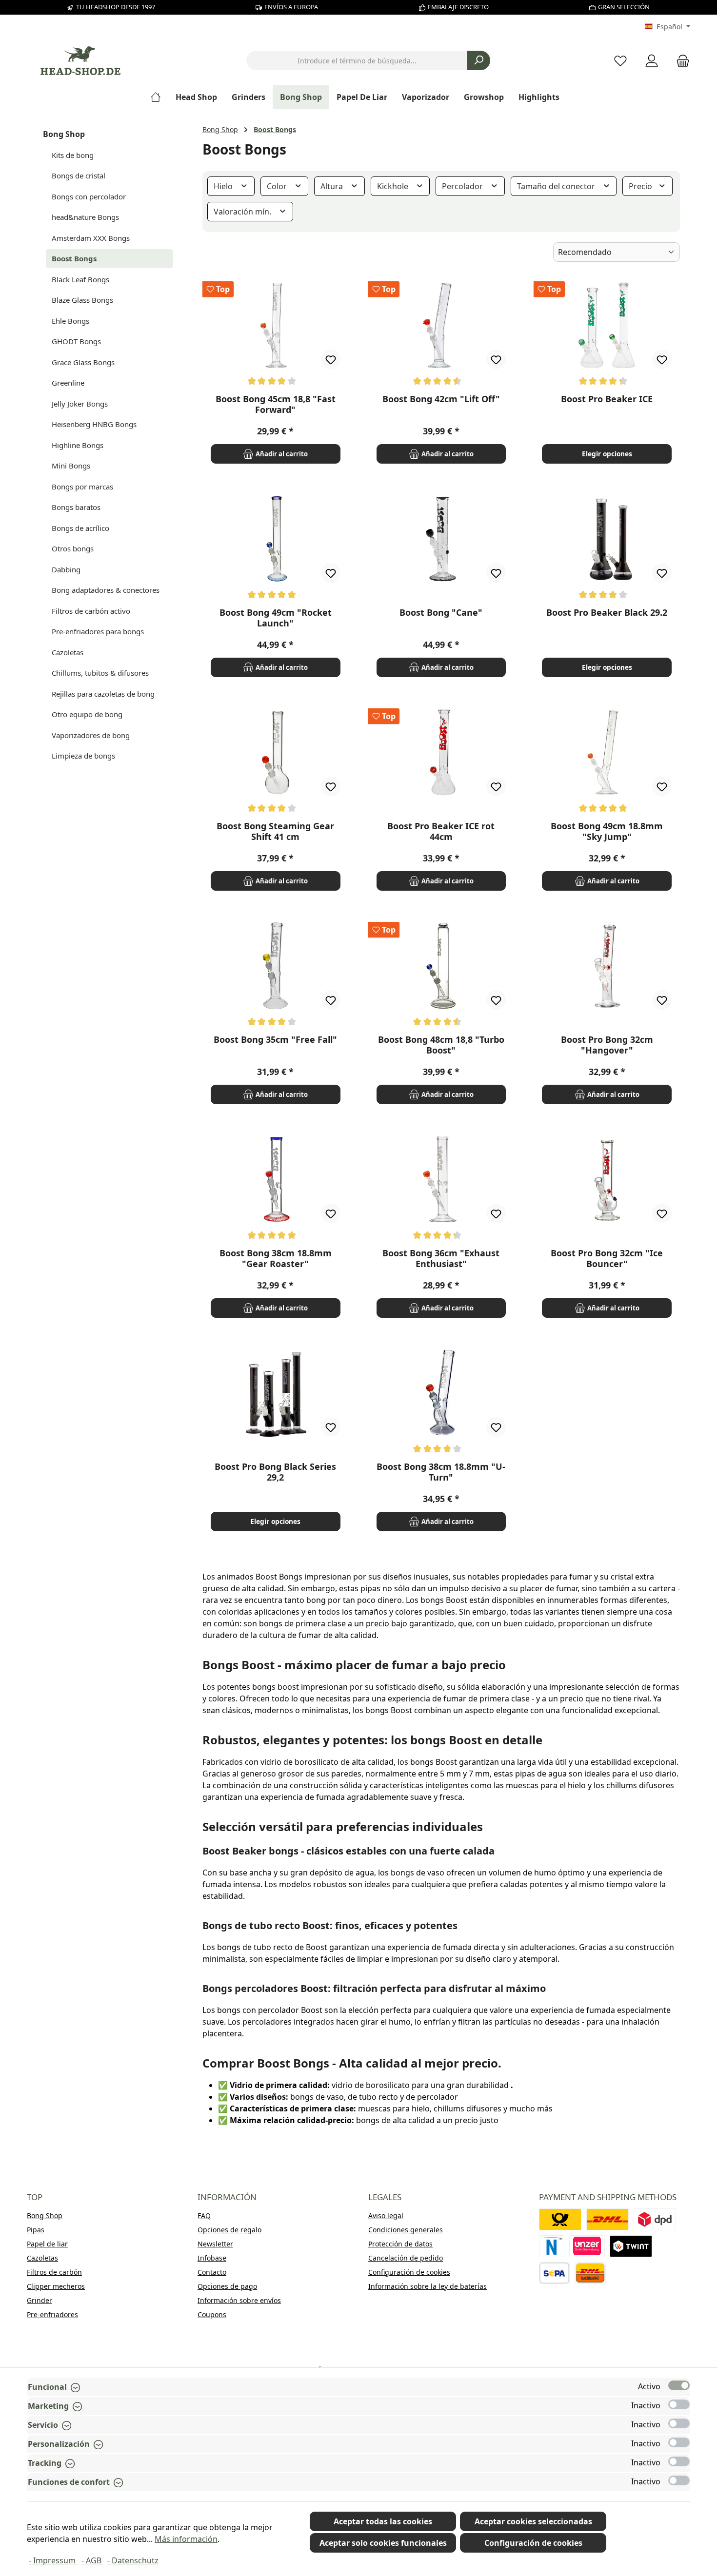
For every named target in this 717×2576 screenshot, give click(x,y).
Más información (186, 2539)
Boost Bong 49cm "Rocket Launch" (276, 618)
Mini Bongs (71, 466)
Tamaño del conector (557, 186)
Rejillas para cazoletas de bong (103, 694)
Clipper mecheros (56, 2286)
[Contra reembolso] (590, 2273)
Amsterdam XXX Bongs (91, 238)
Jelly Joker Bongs (80, 404)
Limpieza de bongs (83, 756)
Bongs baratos (76, 507)
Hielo (224, 186)
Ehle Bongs (70, 321)
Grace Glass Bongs (83, 362)
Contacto (212, 2272)
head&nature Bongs (85, 217)
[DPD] (655, 2219)
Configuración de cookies (409, 2272)
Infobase (212, 2258)
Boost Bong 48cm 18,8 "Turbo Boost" (441, 1045)
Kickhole (394, 186)
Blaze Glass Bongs (82, 300)
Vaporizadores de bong (91, 735)
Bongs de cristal (79, 176)
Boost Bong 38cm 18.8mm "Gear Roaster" (276, 1258)
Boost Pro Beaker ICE (607, 399)
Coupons (212, 2314)
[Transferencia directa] (587, 2246)
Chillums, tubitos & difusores (100, 673)
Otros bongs (73, 548)
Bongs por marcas (82, 487)
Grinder (40, 2300)
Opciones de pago (227, 2286)
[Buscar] (479, 60)
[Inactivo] (679, 2404)
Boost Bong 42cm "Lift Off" (441, 399)
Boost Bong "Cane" (441, 613)
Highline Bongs (78, 445)
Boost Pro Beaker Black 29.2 (607, 613)
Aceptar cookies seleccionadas (533, 2521)
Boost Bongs (74, 258)
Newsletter (215, 2244)
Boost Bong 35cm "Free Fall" (275, 1040)
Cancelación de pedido (406, 2258)
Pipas (36, 2230)
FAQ (204, 2215)
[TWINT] (631, 2246)
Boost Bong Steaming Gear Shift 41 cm (275, 831)
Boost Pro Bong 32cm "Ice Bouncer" (607, 1258)
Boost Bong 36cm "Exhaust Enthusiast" (441, 1258)
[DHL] (607, 2219)
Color (278, 186)
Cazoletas (68, 652)
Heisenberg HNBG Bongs (94, 424)
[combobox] (357, 60)
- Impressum (53, 2560)
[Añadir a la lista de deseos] (331, 359)
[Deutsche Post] (560, 2219)
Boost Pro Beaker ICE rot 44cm (441, 831)
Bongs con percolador (89, 196)
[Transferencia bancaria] (554, 2273)
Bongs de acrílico (80, 528)
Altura (333, 186)
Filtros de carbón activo (91, 611)
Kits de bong (73, 155)
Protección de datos (400, 2244)
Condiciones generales (406, 2230)
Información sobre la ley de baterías (428, 2286)
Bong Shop (64, 134)
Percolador (463, 186)
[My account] (652, 61)
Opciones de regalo (229, 2230)
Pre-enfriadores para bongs (98, 631)
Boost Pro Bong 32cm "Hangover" (607, 1045)
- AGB (92, 2560)
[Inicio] (159, 97)
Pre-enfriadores (52, 2314)
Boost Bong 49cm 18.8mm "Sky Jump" (607, 831)
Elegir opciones (607, 454)
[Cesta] (680, 61)
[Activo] (679, 2385)
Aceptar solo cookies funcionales (383, 2543)
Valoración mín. (243, 212)
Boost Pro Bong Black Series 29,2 (275, 1472)
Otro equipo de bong (87, 714)
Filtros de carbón (54, 2272)
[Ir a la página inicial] (80, 61)
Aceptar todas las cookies (383, 2521)
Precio (641, 186)
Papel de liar (47, 2244)
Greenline (68, 383)
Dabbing (66, 569)
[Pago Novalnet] (552, 2246)
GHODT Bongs (76, 341)
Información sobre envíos (239, 2300)
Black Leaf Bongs (80, 279)
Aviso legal (386, 2215)
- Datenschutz (133, 2560)
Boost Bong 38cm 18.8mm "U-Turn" (441, 1472)
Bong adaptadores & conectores (106, 590)
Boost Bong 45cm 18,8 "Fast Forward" (276, 404)
